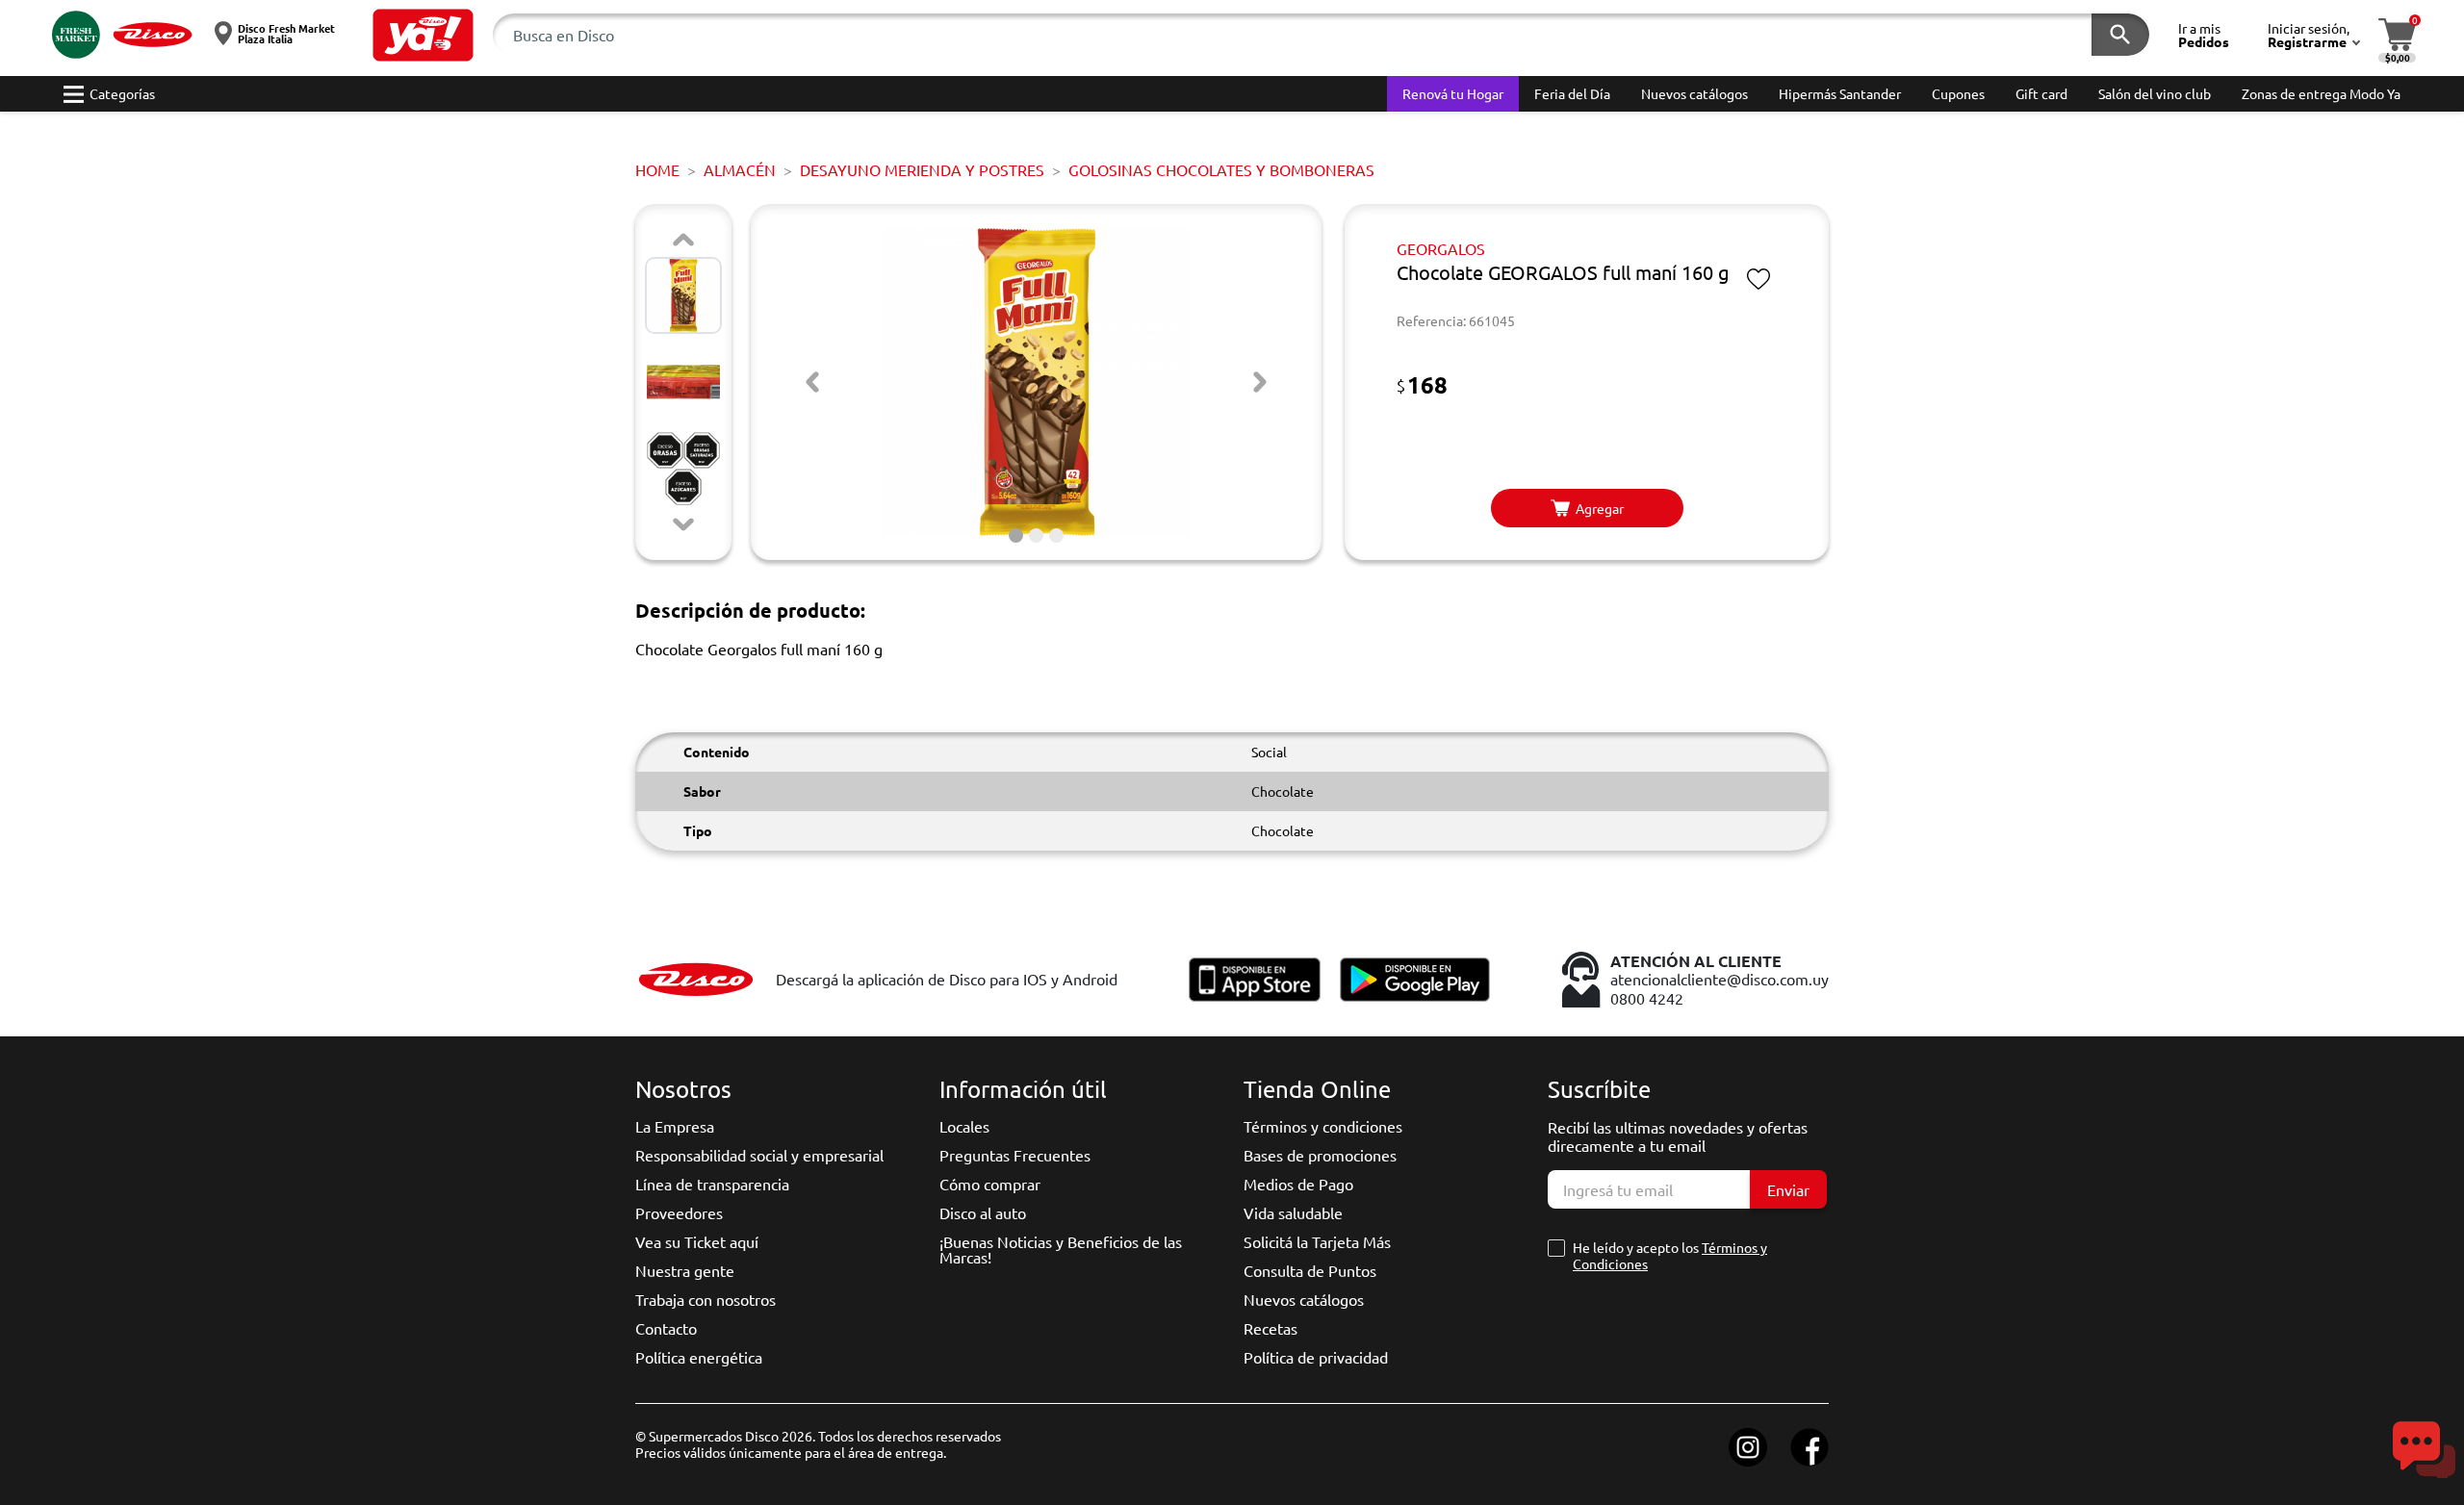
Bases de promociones (1320, 1155)
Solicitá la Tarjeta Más (1317, 1241)
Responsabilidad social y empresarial (759, 1155)
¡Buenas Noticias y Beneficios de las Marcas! (1061, 1249)
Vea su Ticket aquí (697, 1241)
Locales (964, 1126)
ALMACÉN (740, 169)
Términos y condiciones (1323, 1126)
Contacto (666, 1328)
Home (657, 169)
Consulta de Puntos (1310, 1270)
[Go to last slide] (812, 382)
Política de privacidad (1316, 1357)
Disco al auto (983, 1212)
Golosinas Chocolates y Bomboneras (1221, 169)
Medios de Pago (1298, 1184)
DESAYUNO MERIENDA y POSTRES (922, 169)
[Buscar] (2120, 35)
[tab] (1016, 536)
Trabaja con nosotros (706, 1299)
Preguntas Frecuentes (1015, 1155)
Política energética (699, 1357)
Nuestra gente (685, 1270)
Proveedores (679, 1212)
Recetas (1270, 1328)
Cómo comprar (990, 1184)
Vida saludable (1293, 1212)
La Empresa (675, 1126)
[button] (423, 35)
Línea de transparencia (712, 1184)
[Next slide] (683, 524)
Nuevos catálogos (1304, 1299)
